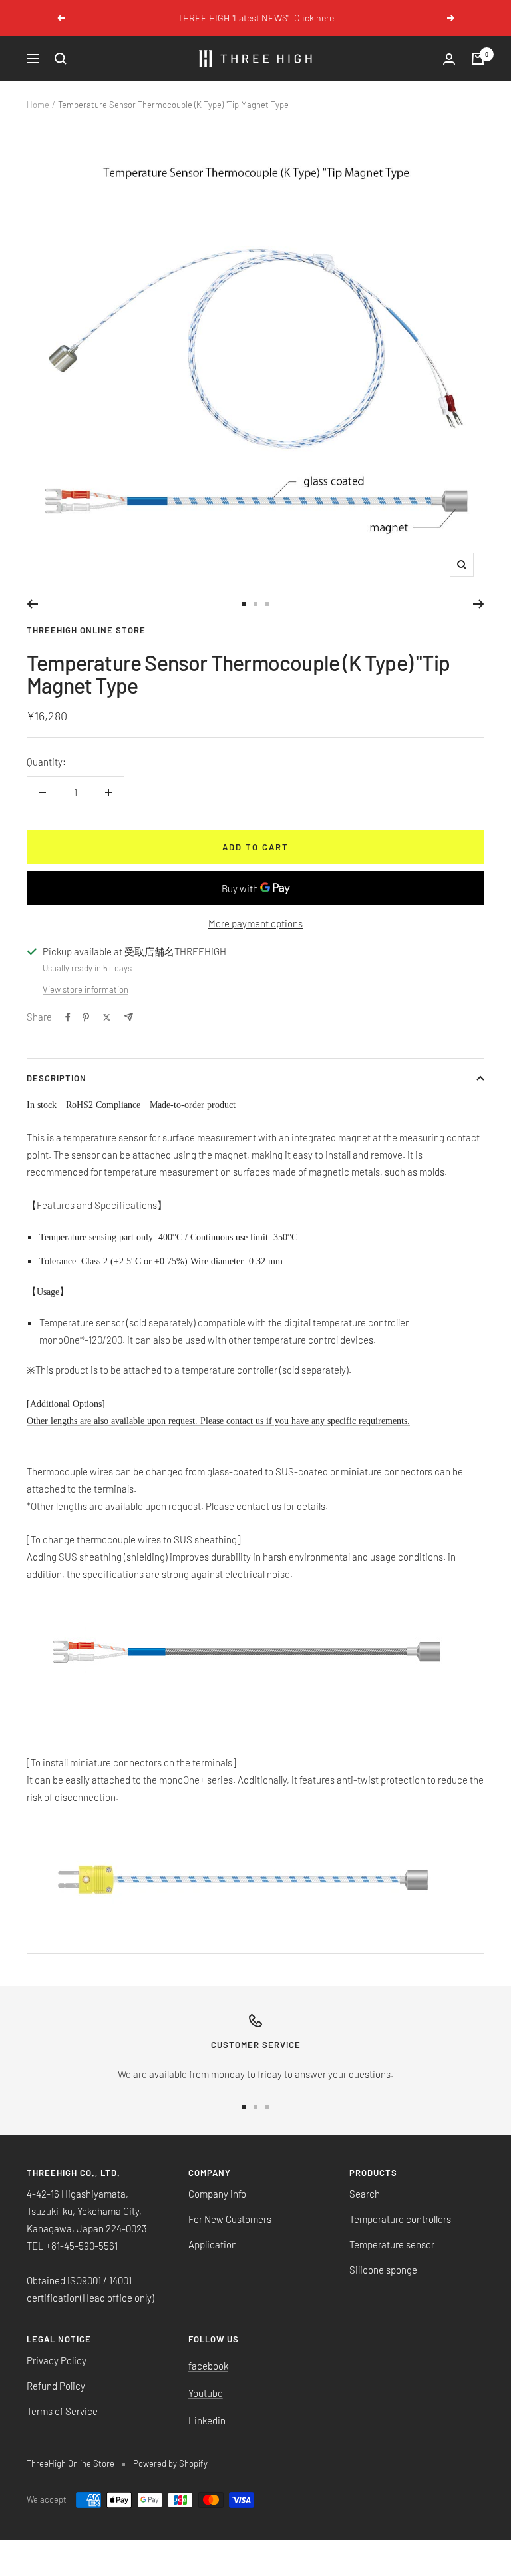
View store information (85, 989)
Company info (217, 2194)
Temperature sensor (392, 2244)
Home (38, 105)
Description (57, 1078)
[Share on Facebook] (68, 1017)
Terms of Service (62, 2411)
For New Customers (230, 2219)
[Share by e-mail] (129, 1017)
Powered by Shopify (170, 2463)
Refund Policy (56, 2386)
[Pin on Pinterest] (86, 1017)
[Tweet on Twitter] (107, 1017)
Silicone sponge (383, 2270)
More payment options (255, 923)
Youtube (206, 2393)
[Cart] (478, 59)
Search (365, 2194)
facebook (208, 2366)
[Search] (61, 59)
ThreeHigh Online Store (86, 630)
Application (213, 2244)
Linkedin (207, 2420)
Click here (298, 18)
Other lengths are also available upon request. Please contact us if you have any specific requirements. (218, 1421)
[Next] (479, 604)
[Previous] (32, 604)
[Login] (449, 59)
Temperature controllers (400, 2219)
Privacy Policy (57, 2360)
